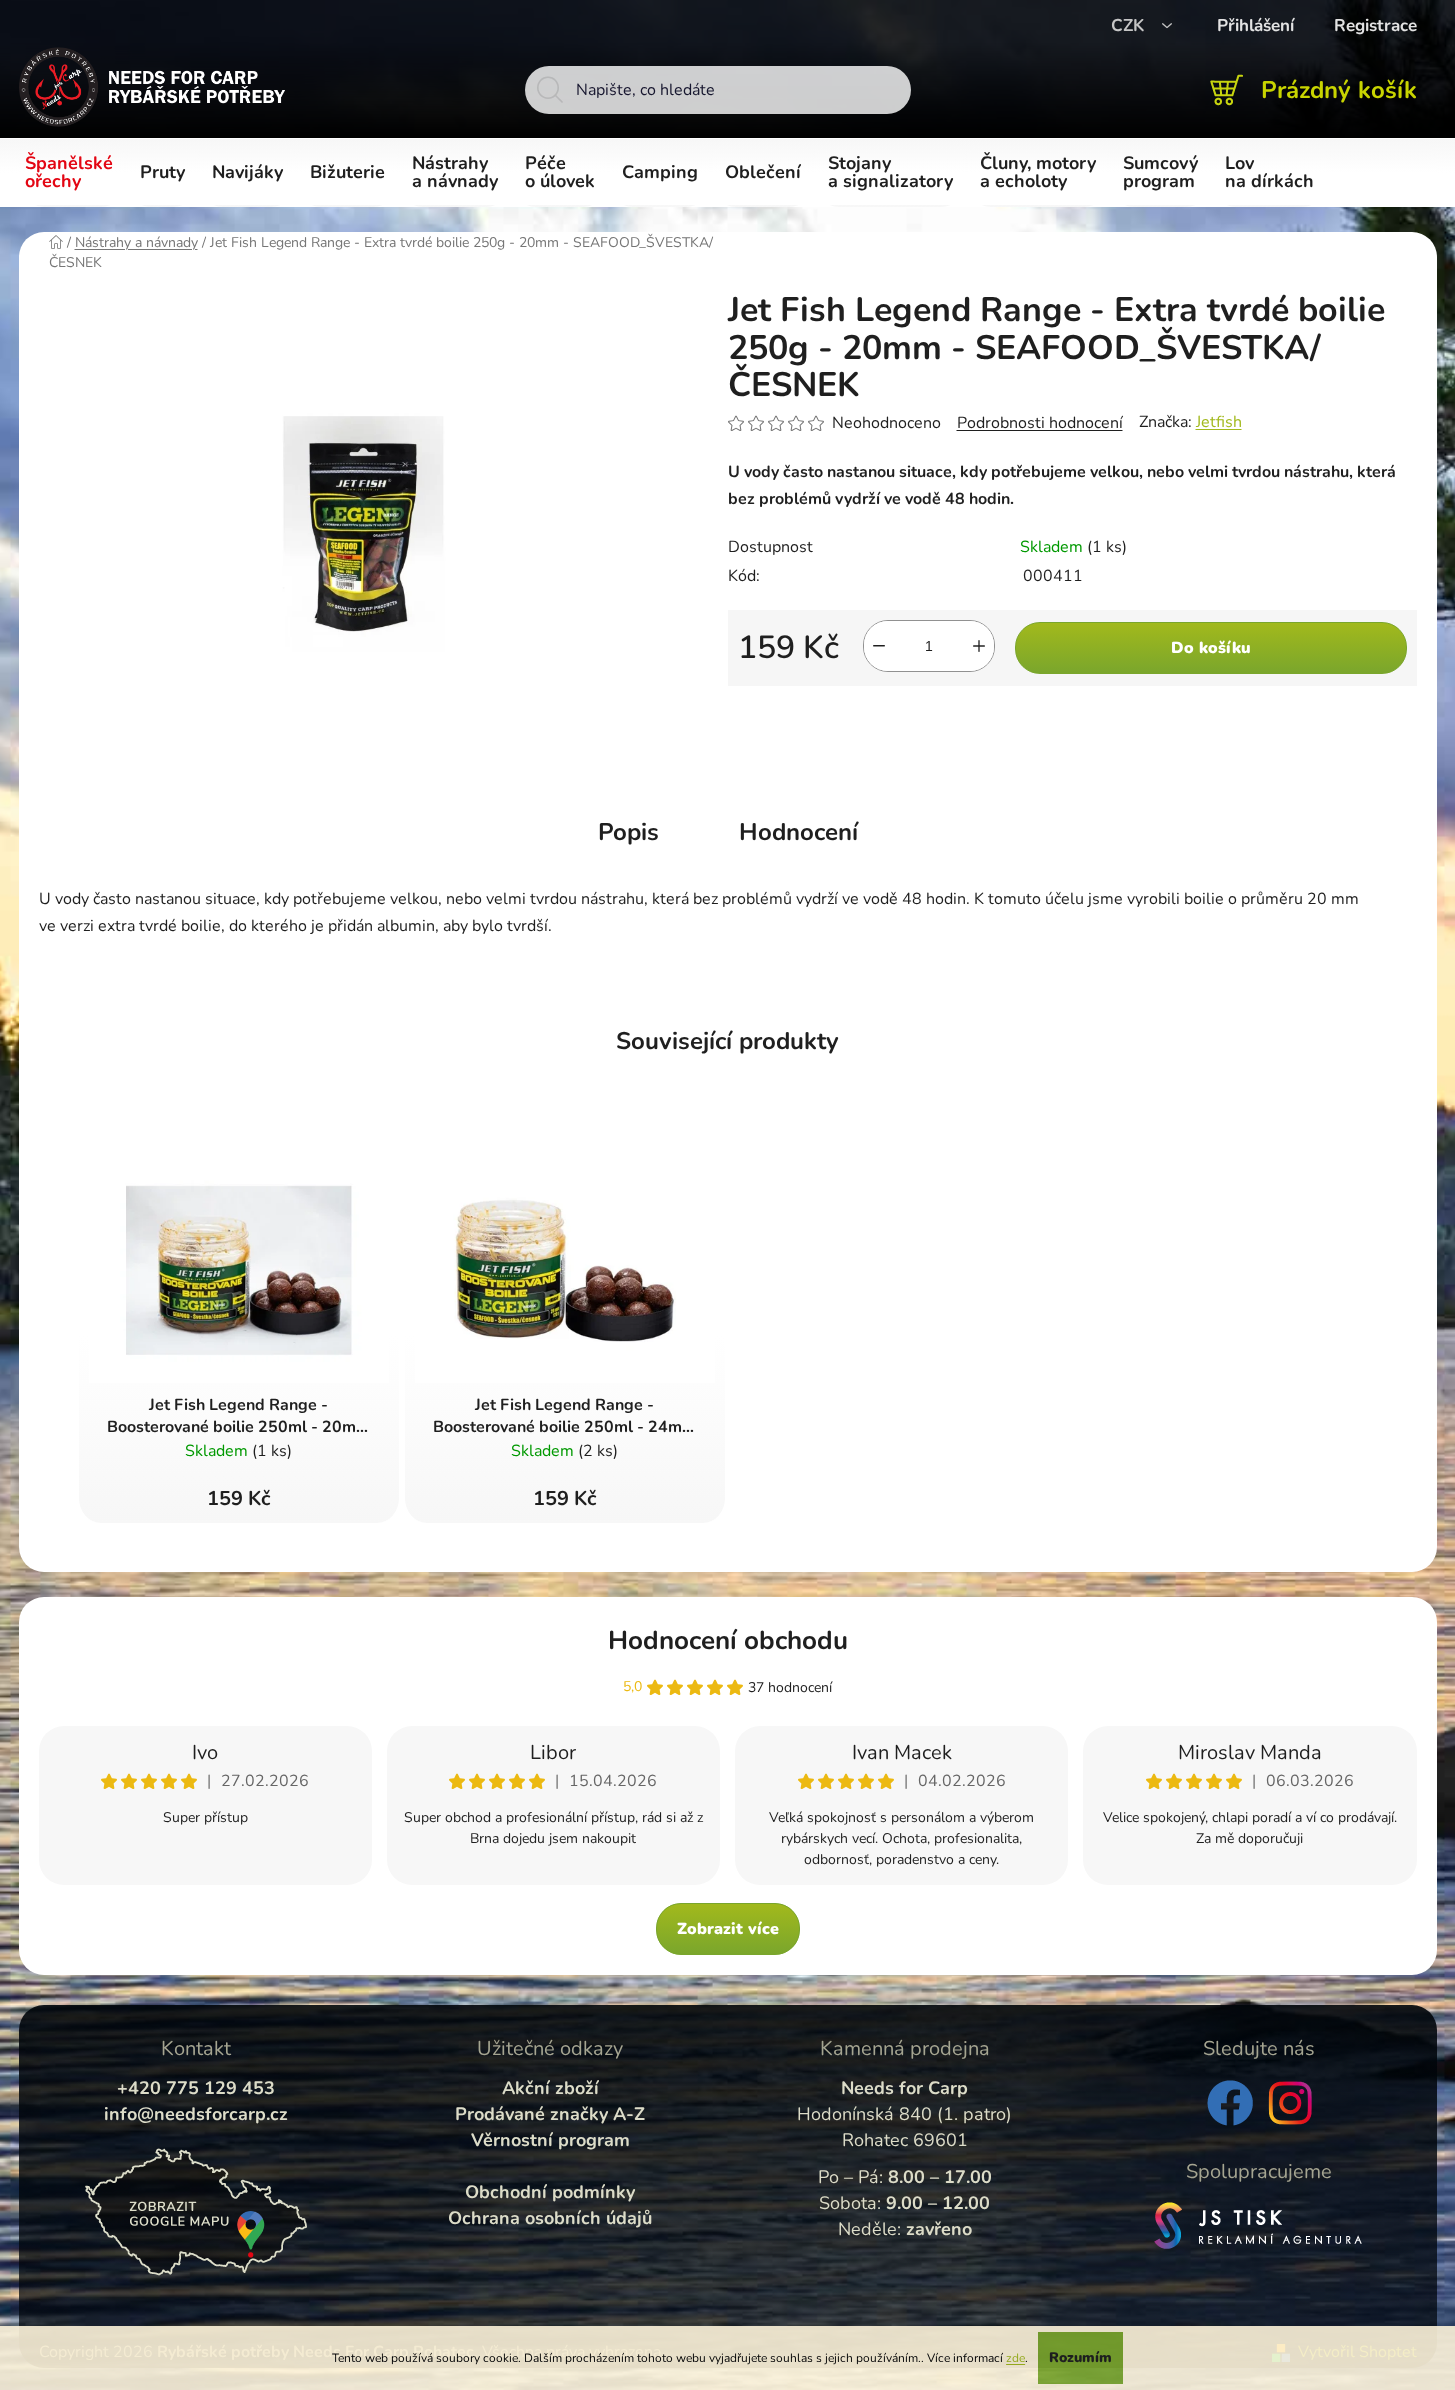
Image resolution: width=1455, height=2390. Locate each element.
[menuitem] (72, 173)
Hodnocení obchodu (728, 1640)
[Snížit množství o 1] (879, 646)
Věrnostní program (550, 2140)
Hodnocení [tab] (798, 832)
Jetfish (1219, 422)
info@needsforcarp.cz (196, 2114)
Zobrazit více (728, 1929)
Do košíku (1211, 648)
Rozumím (1080, 2357)
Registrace (1375, 25)
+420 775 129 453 (196, 2088)
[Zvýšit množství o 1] (979, 646)
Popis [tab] (628, 832)
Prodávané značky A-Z (550, 2114)
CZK (1130, 25)
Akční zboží (550, 2088)
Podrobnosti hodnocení (1040, 423)
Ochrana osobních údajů (550, 2218)
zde (1015, 2358)
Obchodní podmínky (550, 2192)
